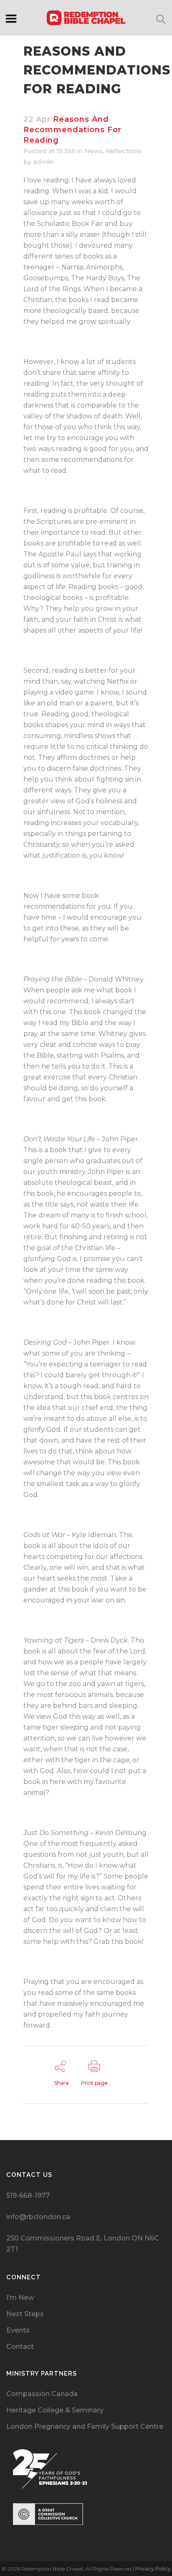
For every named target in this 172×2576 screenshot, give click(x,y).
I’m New (20, 2298)
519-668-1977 (28, 2195)
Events (18, 2330)
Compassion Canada (42, 2394)
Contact (20, 2347)
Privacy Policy (153, 2569)
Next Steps (25, 2314)
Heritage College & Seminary (55, 2410)
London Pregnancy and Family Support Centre (85, 2426)
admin (43, 162)
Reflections (124, 151)
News (94, 151)
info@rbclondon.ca (38, 2217)
